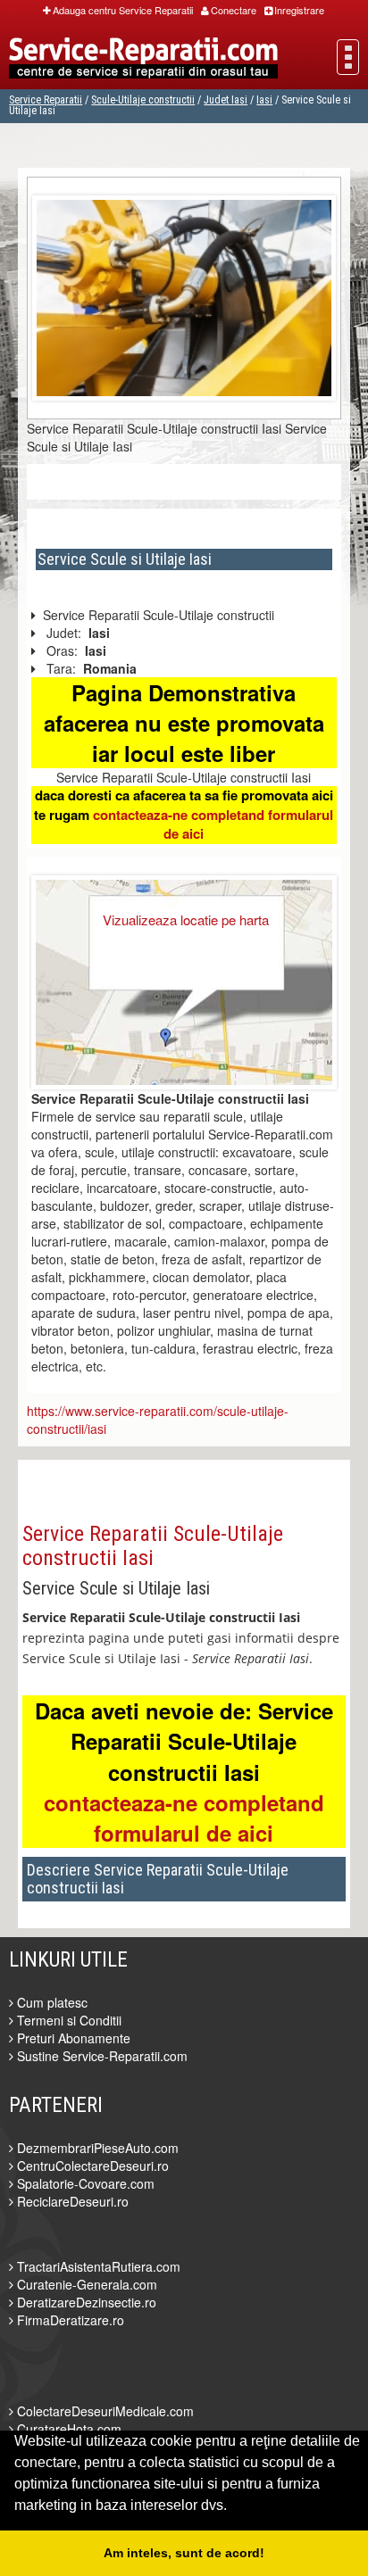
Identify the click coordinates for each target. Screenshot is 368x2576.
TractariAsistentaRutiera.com (97, 2266)
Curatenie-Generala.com (85, 2284)
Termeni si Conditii (67, 2020)
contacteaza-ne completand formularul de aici (213, 824)
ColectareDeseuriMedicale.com (104, 2411)
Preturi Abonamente (72, 2038)
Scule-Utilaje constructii (143, 100)
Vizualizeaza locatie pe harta (186, 919)
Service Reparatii (46, 100)
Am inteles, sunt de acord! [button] (184, 2553)
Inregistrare (299, 10)
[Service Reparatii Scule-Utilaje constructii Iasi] (184, 295)
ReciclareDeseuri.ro (71, 2201)
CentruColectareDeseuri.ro (91, 2166)
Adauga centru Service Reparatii (123, 10)
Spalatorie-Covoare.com (84, 2183)
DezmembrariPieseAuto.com (96, 2148)
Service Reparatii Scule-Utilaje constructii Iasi (153, 1545)
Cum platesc (50, 2002)
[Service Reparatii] (143, 60)
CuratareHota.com (67, 2429)
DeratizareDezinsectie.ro (85, 2302)
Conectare (234, 10)
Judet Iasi (226, 100)
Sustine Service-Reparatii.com (100, 2056)
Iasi (264, 100)
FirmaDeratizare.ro (69, 2320)
